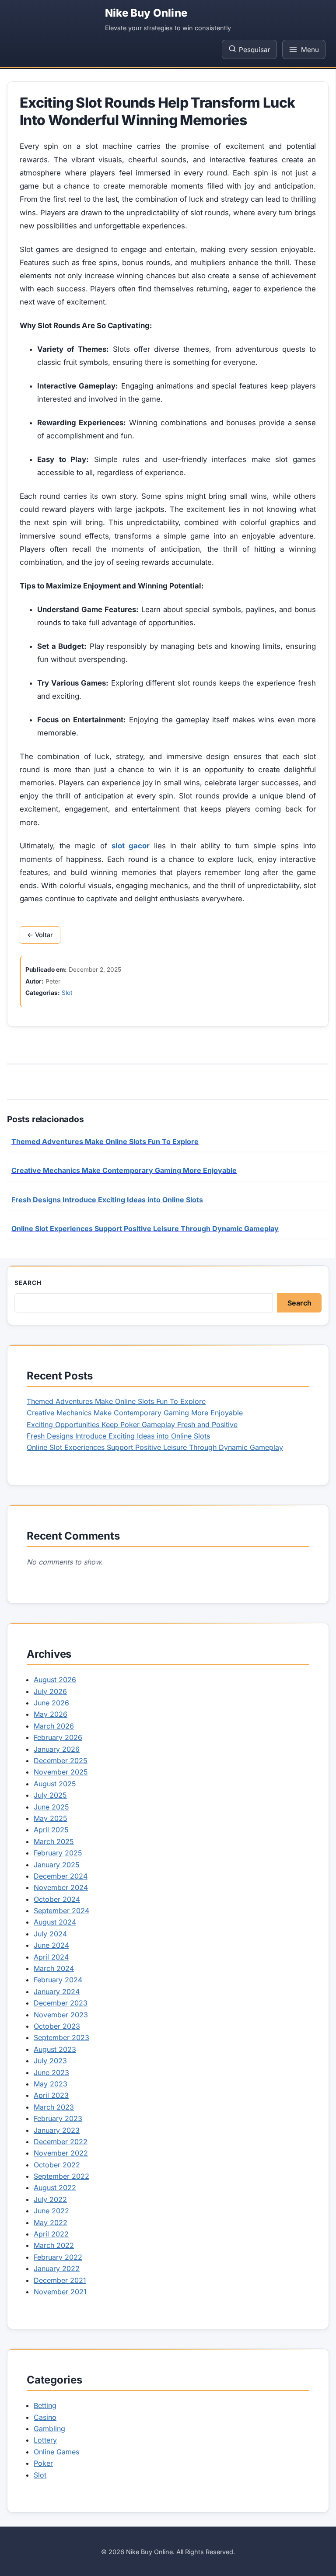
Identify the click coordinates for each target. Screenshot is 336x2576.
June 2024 (51, 1945)
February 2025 (58, 1853)
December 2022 (61, 2142)
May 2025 (51, 1818)
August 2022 (55, 2187)
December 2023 (61, 2003)
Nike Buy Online (146, 13)
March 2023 (54, 2107)
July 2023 (50, 2061)
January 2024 (57, 1991)
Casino (45, 2417)
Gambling (49, 2429)
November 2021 (60, 2292)
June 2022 (51, 2211)
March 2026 (54, 1726)
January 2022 (57, 2268)
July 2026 (50, 1691)
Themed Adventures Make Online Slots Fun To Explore (116, 1401)
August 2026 (55, 1680)
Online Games (56, 2452)
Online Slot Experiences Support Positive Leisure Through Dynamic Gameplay (155, 1447)
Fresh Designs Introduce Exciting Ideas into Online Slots (118, 1436)
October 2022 (57, 2165)
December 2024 (61, 1876)
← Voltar (40, 935)
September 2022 (61, 2176)
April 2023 (51, 2095)
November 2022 (61, 2153)
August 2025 (55, 1784)
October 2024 (57, 1899)
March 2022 (54, 2245)
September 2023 (61, 2037)
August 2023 (55, 2049)
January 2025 (57, 1865)
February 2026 (58, 1737)
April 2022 (51, 2234)
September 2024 (61, 1911)
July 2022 (50, 2199)
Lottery (45, 2440)
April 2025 (51, 1830)
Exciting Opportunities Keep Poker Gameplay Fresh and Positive (132, 1424)
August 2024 (55, 1922)
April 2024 (51, 1957)
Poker (43, 2463)
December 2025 (61, 1760)
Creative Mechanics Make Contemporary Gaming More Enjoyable (135, 1413)
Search (28, 1283)
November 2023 (61, 2015)
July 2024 (50, 1934)
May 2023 (51, 2084)
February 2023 (58, 2118)
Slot (67, 993)
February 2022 (58, 2257)
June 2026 (51, 1703)
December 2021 (60, 2280)
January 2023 (57, 2130)
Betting (45, 2405)
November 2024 (61, 1887)
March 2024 (54, 1968)
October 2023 (57, 2026)
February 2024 (58, 1980)
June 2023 (51, 2072)
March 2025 (54, 1841)
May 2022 (51, 2222)
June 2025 (51, 1807)
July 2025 (50, 1795)
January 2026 (57, 1749)
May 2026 (51, 1714)
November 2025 (61, 1772)
